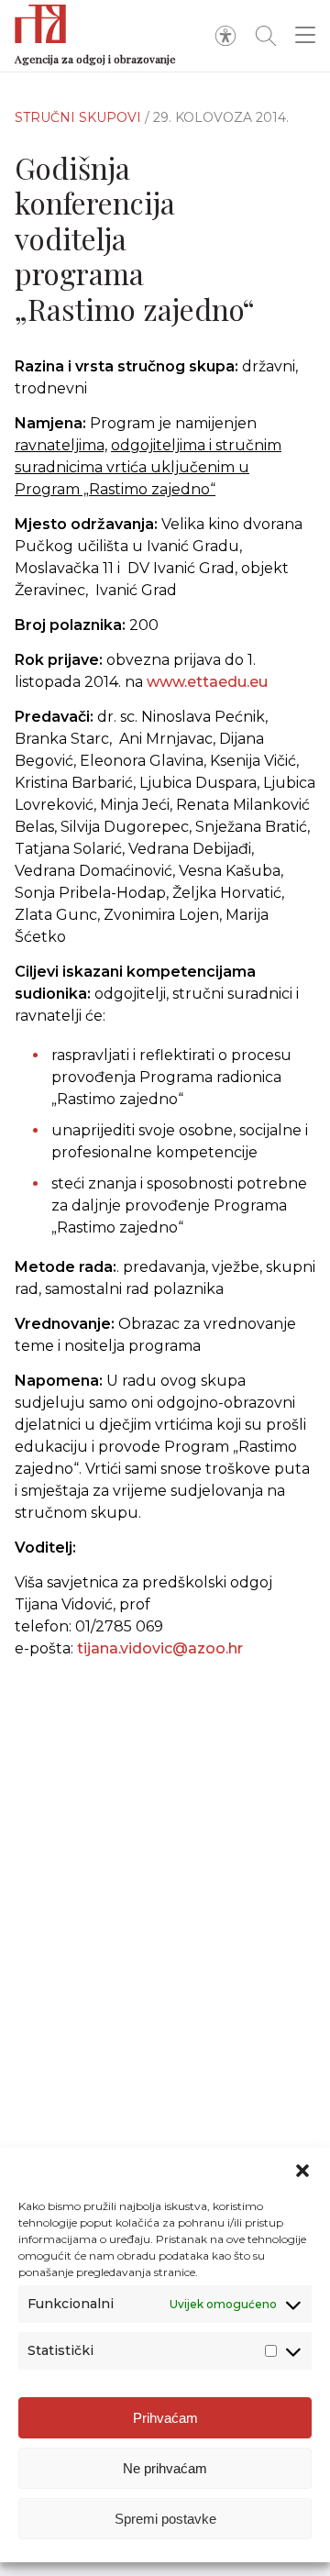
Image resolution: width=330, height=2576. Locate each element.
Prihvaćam (165, 2418)
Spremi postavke (165, 2519)
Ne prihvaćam (165, 2468)
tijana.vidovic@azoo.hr (160, 1648)
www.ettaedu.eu (207, 682)
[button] (302, 2171)
